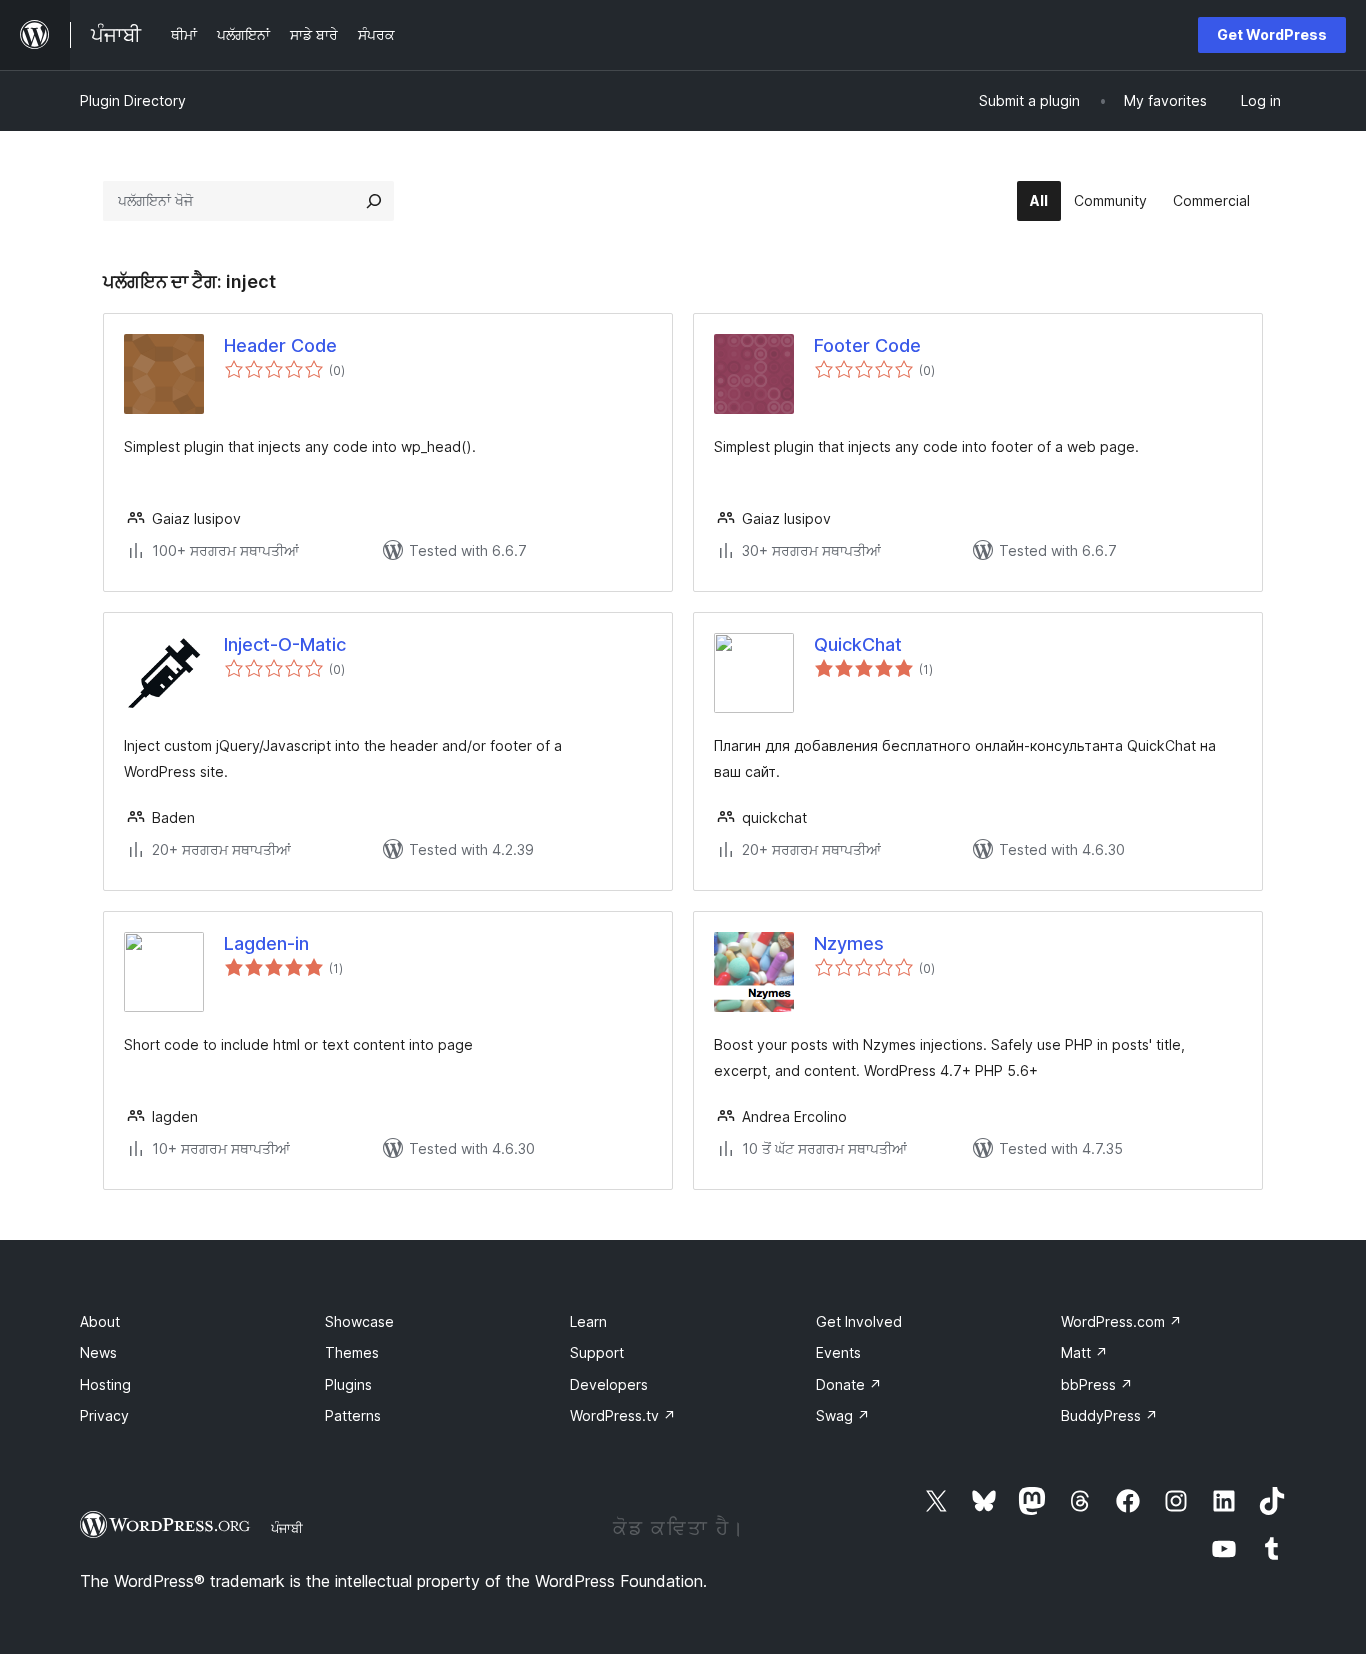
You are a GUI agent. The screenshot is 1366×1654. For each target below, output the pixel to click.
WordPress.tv (623, 1415)
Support (597, 1352)
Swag (843, 1415)
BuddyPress (1109, 1415)
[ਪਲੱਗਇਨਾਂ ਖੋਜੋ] (374, 201)
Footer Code (867, 345)
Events (838, 1352)
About (100, 1321)
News (98, 1352)
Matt (1084, 1352)
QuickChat (858, 644)
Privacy (104, 1415)
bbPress (1097, 1384)
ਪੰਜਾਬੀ (287, 1528)
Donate (849, 1384)
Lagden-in (266, 943)
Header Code (280, 345)
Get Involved (859, 1321)
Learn (588, 1321)
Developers (609, 1384)
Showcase (359, 1321)
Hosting (105, 1384)
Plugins (348, 1384)
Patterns (353, 1415)
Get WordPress (1272, 34)
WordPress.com (1121, 1321)
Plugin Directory (133, 100)
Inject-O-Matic (285, 644)
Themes (352, 1352)
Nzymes (849, 943)
